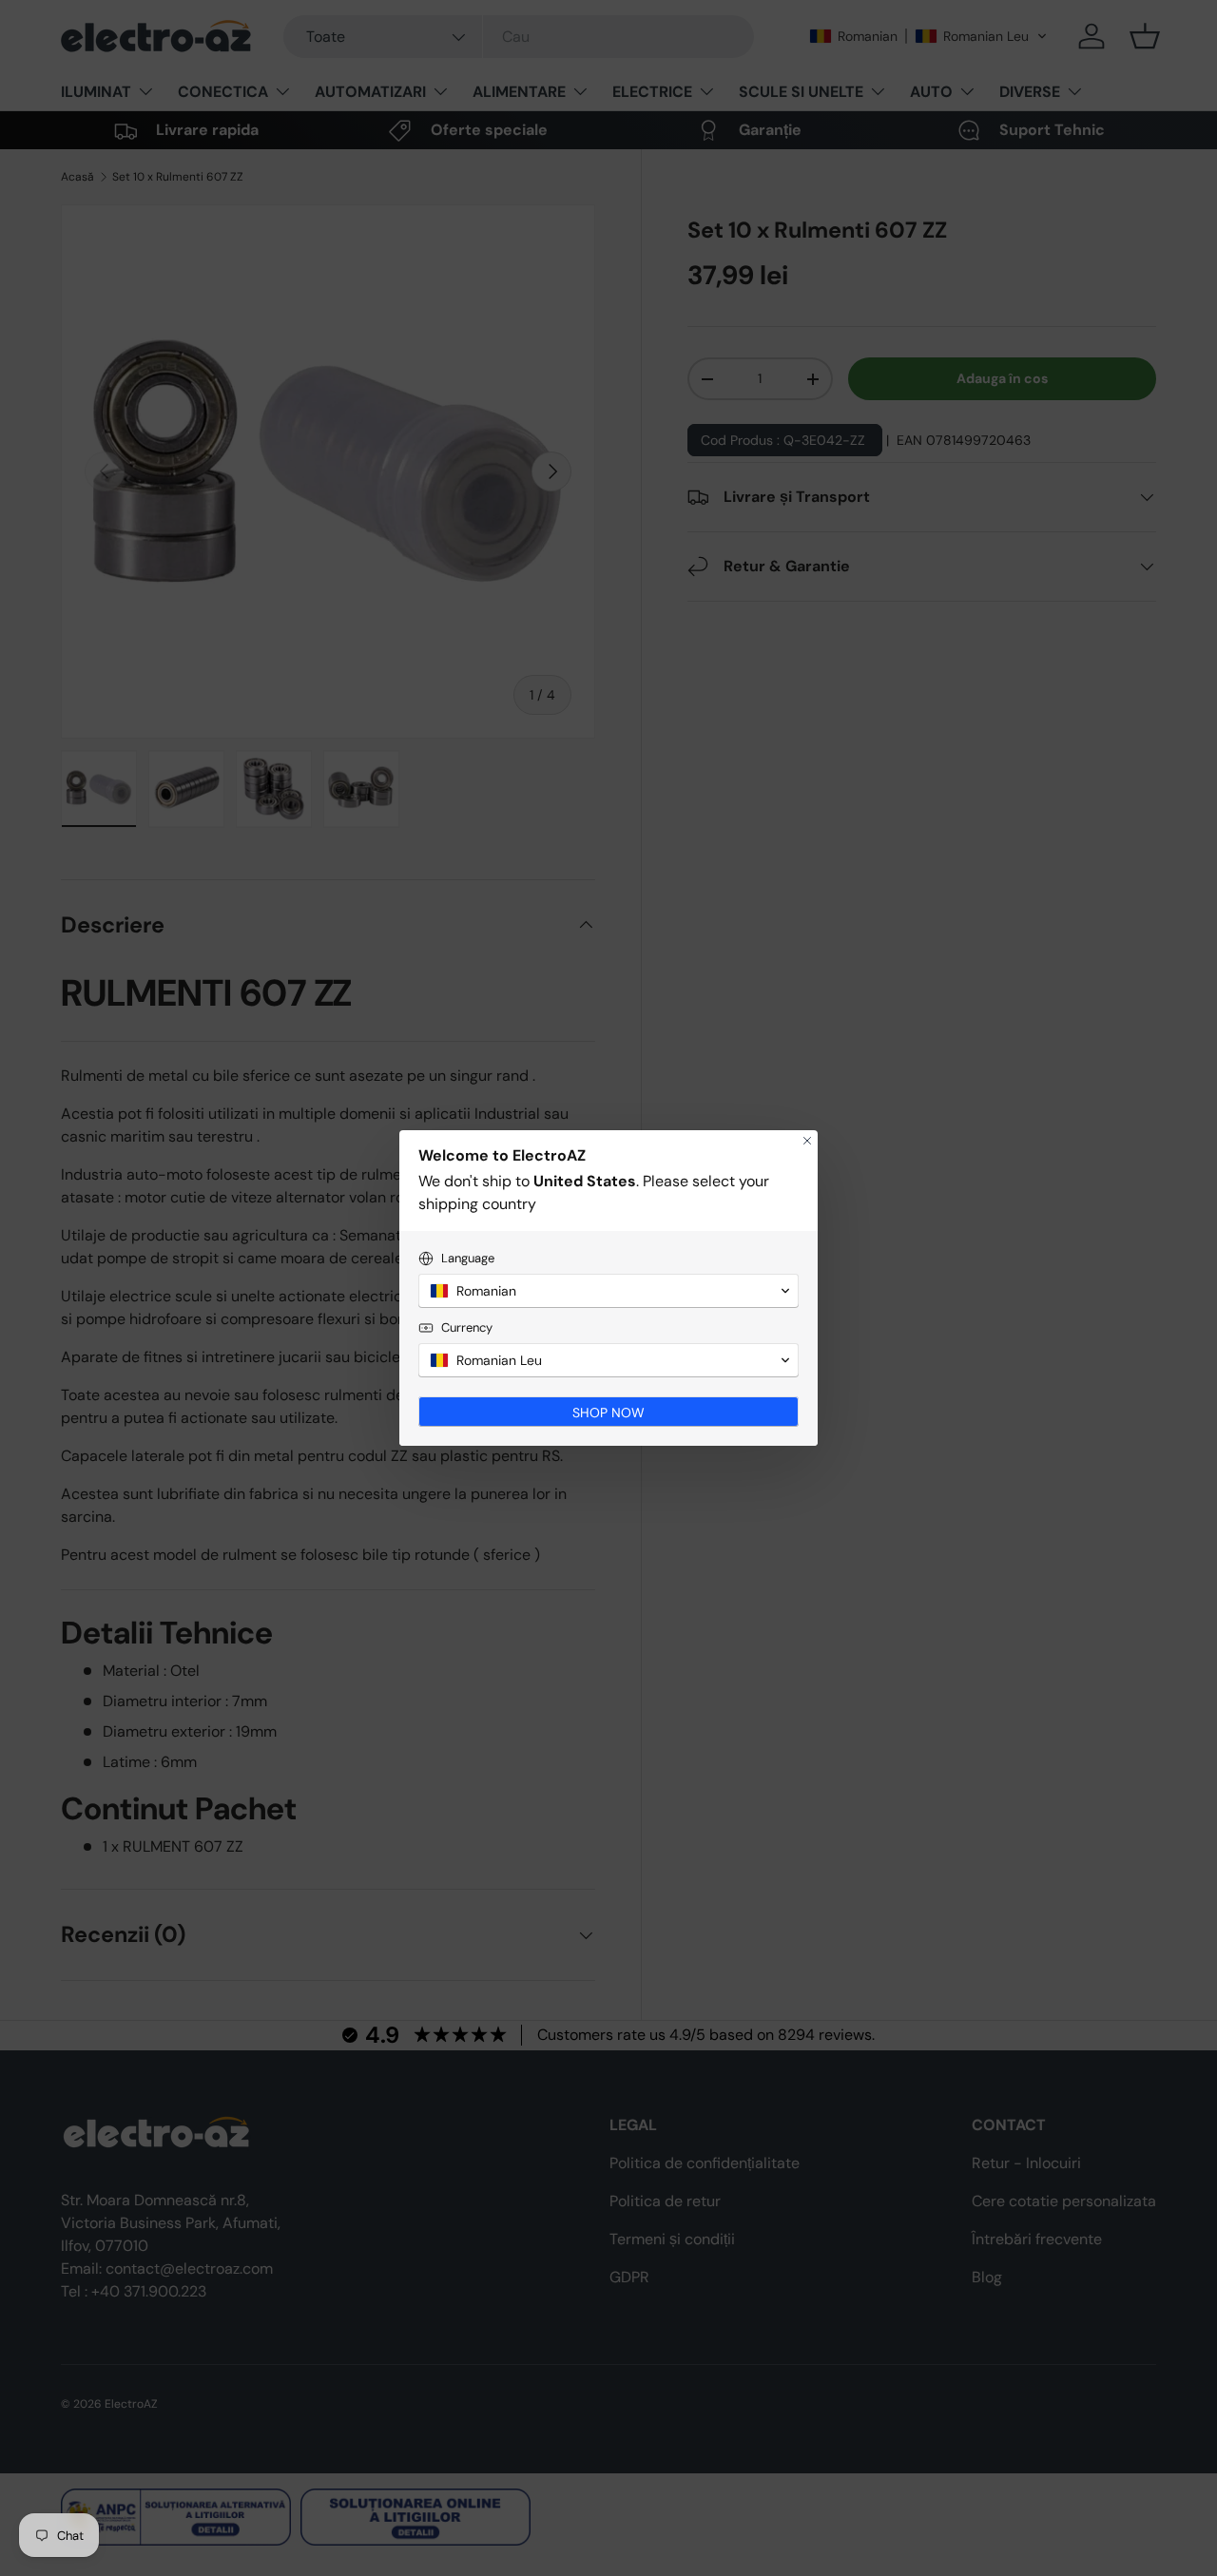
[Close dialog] (807, 1141)
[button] (608, 1291)
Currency (467, 1327)
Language (468, 1258)
